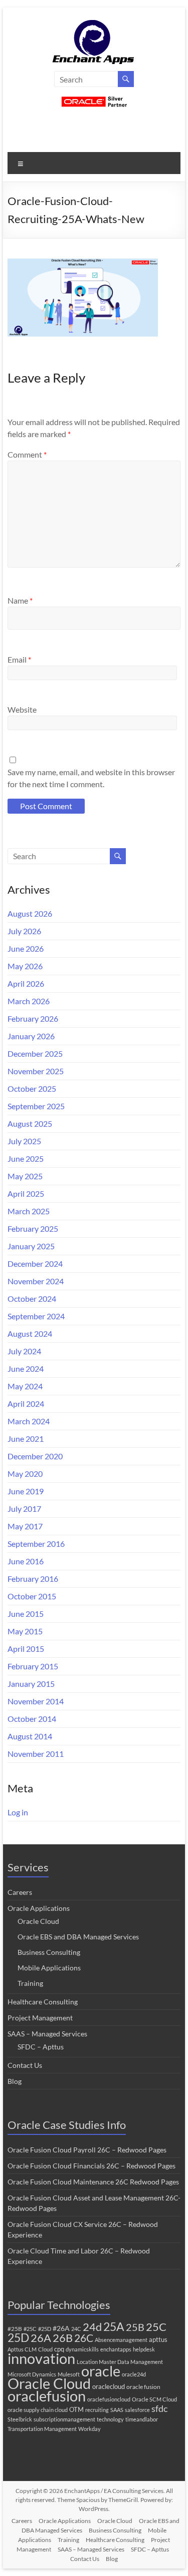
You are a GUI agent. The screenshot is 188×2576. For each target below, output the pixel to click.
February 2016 (33, 1579)
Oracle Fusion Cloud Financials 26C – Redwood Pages (91, 2166)
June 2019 (26, 1491)
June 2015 (26, 1614)
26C (84, 2338)
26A (41, 2338)
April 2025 (26, 1193)
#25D (45, 2329)
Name (20, 600)
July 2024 (24, 1351)
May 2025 (25, 1176)
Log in (18, 1812)
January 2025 (31, 1246)
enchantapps (116, 2349)
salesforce (137, 2410)
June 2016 (26, 1561)
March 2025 (29, 1211)
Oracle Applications (39, 1908)
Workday (89, 2429)
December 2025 (35, 1053)
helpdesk (144, 2349)
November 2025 (36, 1071)
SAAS (117, 2410)
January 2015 (31, 1684)
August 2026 (30, 913)
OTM (76, 2409)
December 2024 (35, 1263)
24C (76, 2329)
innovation (41, 2358)
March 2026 (29, 1001)
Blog (15, 2081)
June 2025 (26, 1158)
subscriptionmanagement (64, 2419)
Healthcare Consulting (43, 2002)
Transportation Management (42, 2429)
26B (63, 2338)
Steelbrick (20, 2419)
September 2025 (36, 1106)
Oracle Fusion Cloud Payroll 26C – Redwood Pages (87, 2150)
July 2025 (24, 1141)
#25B (15, 2329)
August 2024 (30, 1334)
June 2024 (26, 1369)
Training (30, 1983)
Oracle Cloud (38, 1921)
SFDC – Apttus (41, 2047)
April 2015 (26, 1649)
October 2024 (32, 1299)
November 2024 (36, 1281)
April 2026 (26, 983)
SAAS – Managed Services (47, 2034)
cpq (59, 2349)
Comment (27, 454)
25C (156, 2327)
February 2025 (33, 1228)
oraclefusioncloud (109, 2399)
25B (135, 2327)
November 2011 (36, 1754)
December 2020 (35, 1456)
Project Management (40, 2018)
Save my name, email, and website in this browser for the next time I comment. (91, 778)
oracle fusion (143, 2387)
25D (18, 2338)
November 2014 (36, 1701)
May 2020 (25, 1474)
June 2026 (26, 948)
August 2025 (30, 1123)
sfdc (159, 2408)
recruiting (97, 2410)
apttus (158, 2339)
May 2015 (25, 1631)
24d (92, 2327)
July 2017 (24, 1509)
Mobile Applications (49, 1968)
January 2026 (31, 1036)
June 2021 (26, 1439)
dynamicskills (82, 2349)
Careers (20, 1892)
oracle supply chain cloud (38, 2410)
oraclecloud (109, 2386)
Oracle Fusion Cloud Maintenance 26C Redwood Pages (93, 2182)
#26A (61, 2328)
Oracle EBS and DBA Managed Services (78, 1937)
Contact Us (25, 2065)
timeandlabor (142, 2419)
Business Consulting (49, 1952)
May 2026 (25, 966)
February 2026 (33, 1018)
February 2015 (33, 1666)
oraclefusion (47, 2396)
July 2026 (24, 931)
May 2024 (25, 1386)
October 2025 (32, 1088)
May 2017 (25, 1526)
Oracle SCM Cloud (154, 2399)
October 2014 (32, 1719)
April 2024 (26, 1404)
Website (22, 709)
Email (19, 659)
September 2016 (36, 1544)
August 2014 (30, 1736)
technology (110, 2419)
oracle (101, 2371)
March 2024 (29, 1421)
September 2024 (36, 1316)
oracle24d (134, 2374)
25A (114, 2326)
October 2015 (32, 1596)
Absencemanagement (121, 2340)
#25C (30, 2329)
